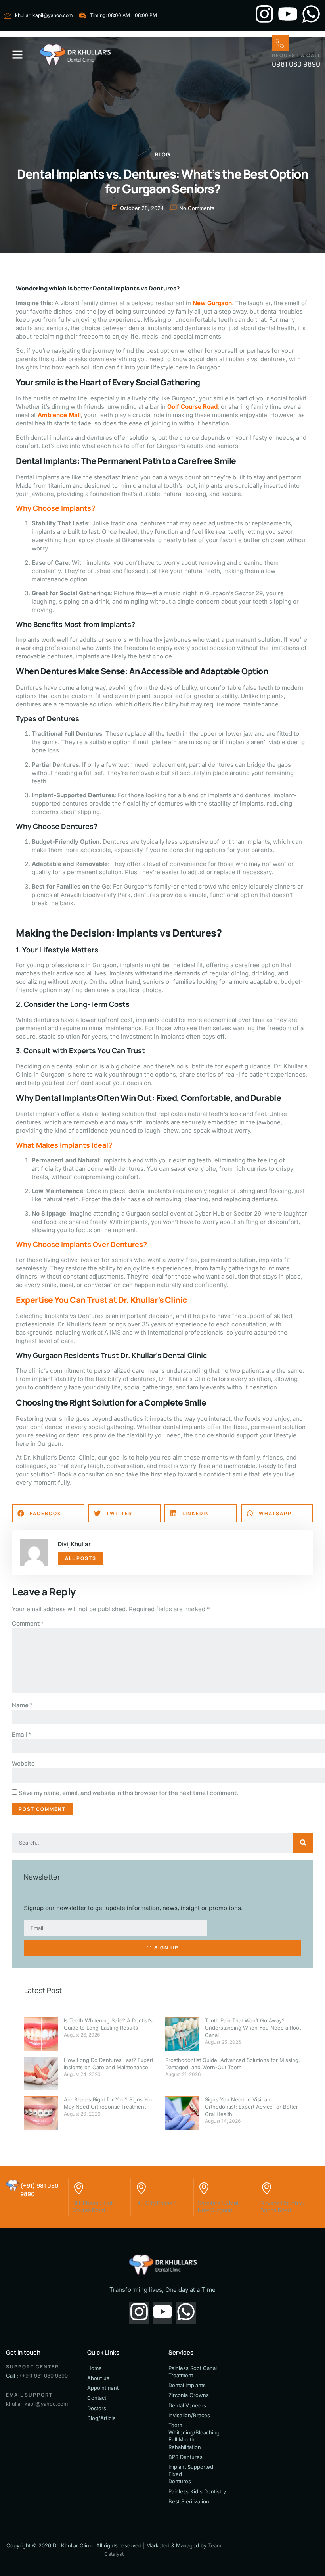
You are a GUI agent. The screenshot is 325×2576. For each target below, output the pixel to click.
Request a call (296, 55)
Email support (29, 2395)
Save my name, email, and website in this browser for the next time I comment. (128, 1793)
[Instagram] (264, 15)
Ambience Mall (59, 415)
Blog (163, 154)
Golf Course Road (192, 407)
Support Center (32, 2367)
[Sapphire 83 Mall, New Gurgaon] (204, 2186)
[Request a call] (280, 43)
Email (22, 1734)
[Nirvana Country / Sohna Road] (266, 2186)
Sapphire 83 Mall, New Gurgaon (219, 2206)
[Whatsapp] (311, 15)
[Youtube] (288, 15)
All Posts (81, 1558)
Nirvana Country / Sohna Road (283, 2206)
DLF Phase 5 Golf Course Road (93, 2206)
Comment (28, 1623)
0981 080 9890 (296, 64)
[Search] (303, 1843)
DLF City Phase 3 (156, 2203)
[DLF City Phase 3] (141, 2186)
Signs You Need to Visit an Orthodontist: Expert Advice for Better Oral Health (251, 2107)
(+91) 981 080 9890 (44, 2376)
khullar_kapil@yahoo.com (37, 2404)
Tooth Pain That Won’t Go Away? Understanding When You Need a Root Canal (253, 2028)
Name (22, 1705)
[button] (17, 54)
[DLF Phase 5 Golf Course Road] (78, 2186)
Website (23, 1763)
